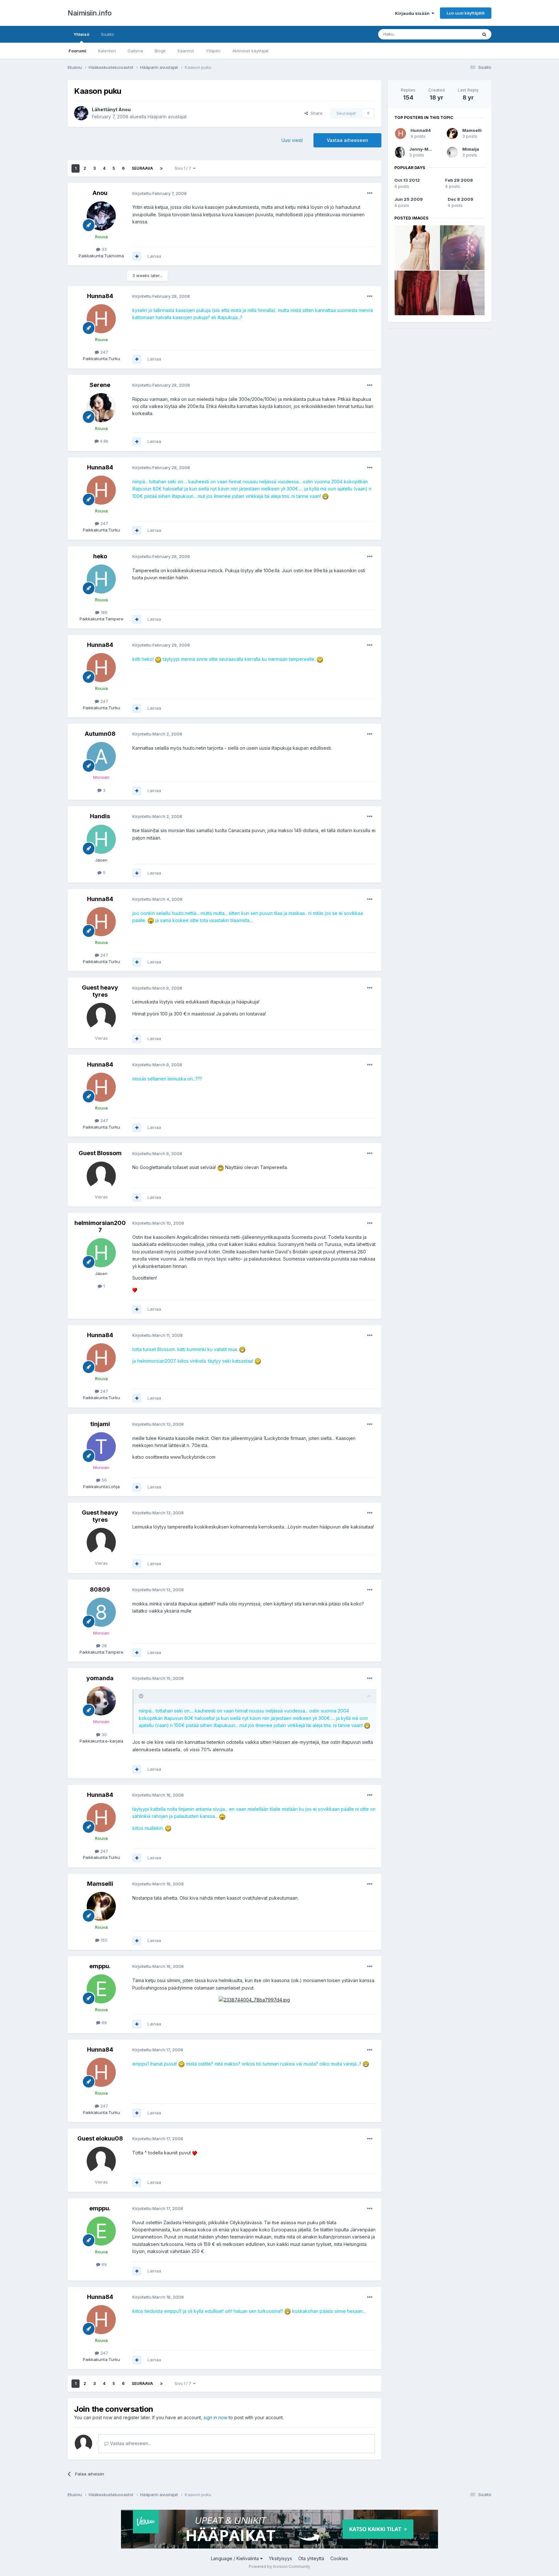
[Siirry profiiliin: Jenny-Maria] (400, 152)
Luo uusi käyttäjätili (466, 13)
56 (104, 1480)
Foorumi (77, 51)
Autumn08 (100, 734)
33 (104, 249)
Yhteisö (81, 34)
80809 (100, 1589)
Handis (100, 816)
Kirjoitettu (159, 193)
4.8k (104, 441)
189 (103, 612)
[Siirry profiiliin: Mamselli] (101, 1906)
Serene (100, 385)
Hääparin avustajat (167, 117)
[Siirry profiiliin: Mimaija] (452, 152)
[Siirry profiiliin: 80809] (101, 1612)
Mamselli (100, 1884)
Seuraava (142, 168)
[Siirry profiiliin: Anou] (81, 113)
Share (315, 113)
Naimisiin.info (89, 13)
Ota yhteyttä (311, 2558)
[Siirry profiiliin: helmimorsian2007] (101, 1253)
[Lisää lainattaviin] (137, 256)
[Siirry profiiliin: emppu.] (101, 1989)
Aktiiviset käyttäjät (250, 51)
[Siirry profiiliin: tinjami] (101, 1447)
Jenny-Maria (423, 149)
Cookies (339, 2558)
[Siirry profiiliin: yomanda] (101, 1701)
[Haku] (484, 34)
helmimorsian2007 (100, 1226)
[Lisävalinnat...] (370, 193)
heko (100, 556)
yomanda (100, 1678)
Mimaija (471, 149)
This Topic (458, 34)
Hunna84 (100, 296)
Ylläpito (213, 51)
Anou (125, 109)
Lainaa (154, 256)
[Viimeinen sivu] (161, 168)
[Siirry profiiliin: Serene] (101, 408)
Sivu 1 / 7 (184, 168)
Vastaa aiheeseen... (130, 2443)
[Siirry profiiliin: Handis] (101, 839)
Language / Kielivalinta (236, 2558)
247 (104, 352)
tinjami (100, 1424)
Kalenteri (107, 51)
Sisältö (108, 34)
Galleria (135, 51)
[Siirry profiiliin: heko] (101, 579)
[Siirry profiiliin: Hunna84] (101, 319)
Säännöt (186, 51)
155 (103, 1940)
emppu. (100, 1966)
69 (104, 2023)
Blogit (160, 51)
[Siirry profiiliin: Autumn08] (101, 757)
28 (104, 1646)
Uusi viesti (292, 140)
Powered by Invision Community (279, 2566)
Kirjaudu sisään (413, 13)
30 (104, 1734)
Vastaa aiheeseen (347, 140)
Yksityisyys (280, 2558)
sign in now (215, 2417)
